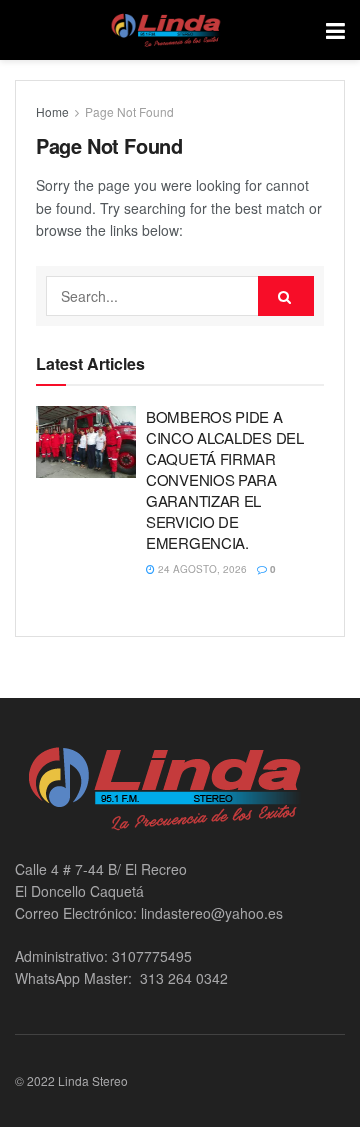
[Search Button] (286, 296)
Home (52, 111)
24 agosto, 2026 (201, 569)
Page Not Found (129, 111)
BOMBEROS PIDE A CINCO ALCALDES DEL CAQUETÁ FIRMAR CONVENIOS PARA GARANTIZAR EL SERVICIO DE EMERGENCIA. (225, 479)
